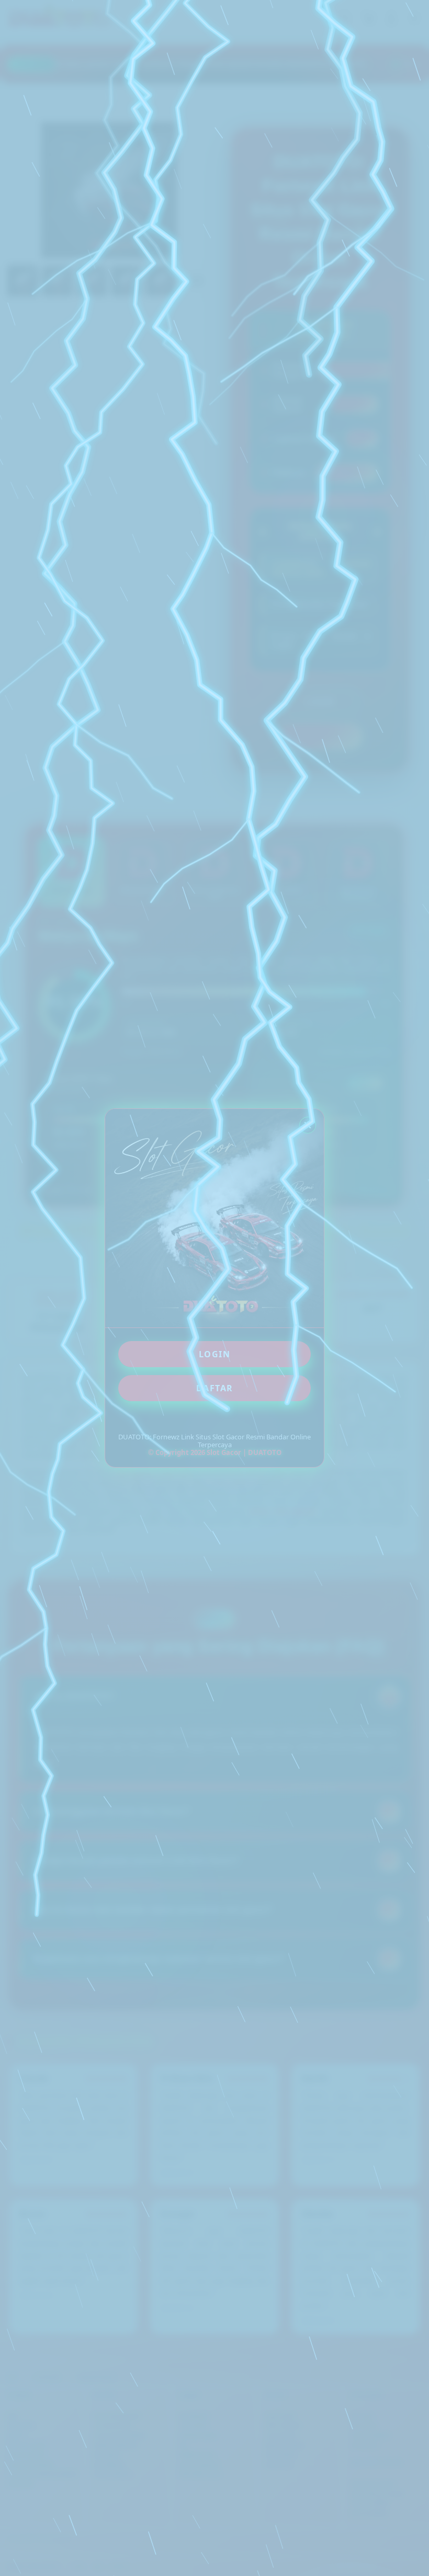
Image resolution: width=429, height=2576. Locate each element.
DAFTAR (215, 1388)
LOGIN (215, 1354)
